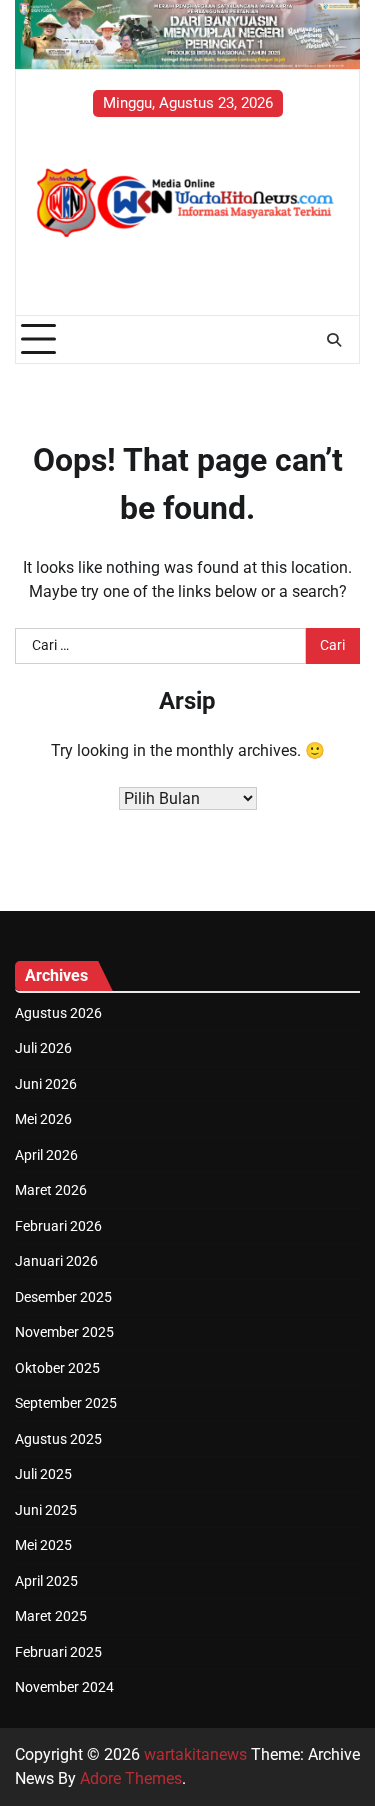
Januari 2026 (56, 1261)
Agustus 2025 (58, 1439)
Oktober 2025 (57, 1368)
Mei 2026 (43, 1119)
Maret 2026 (51, 1190)
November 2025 (64, 1332)
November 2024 (64, 1687)
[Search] (334, 340)
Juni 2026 (46, 1084)
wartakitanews (195, 1754)
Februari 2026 (58, 1226)
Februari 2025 (58, 1652)
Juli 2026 (43, 1048)
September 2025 (66, 1403)
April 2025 (46, 1581)
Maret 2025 (51, 1616)
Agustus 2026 (58, 1013)
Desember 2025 (63, 1297)
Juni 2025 (46, 1510)
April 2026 (46, 1155)
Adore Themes (131, 1778)
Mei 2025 (43, 1545)
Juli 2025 (43, 1474)
